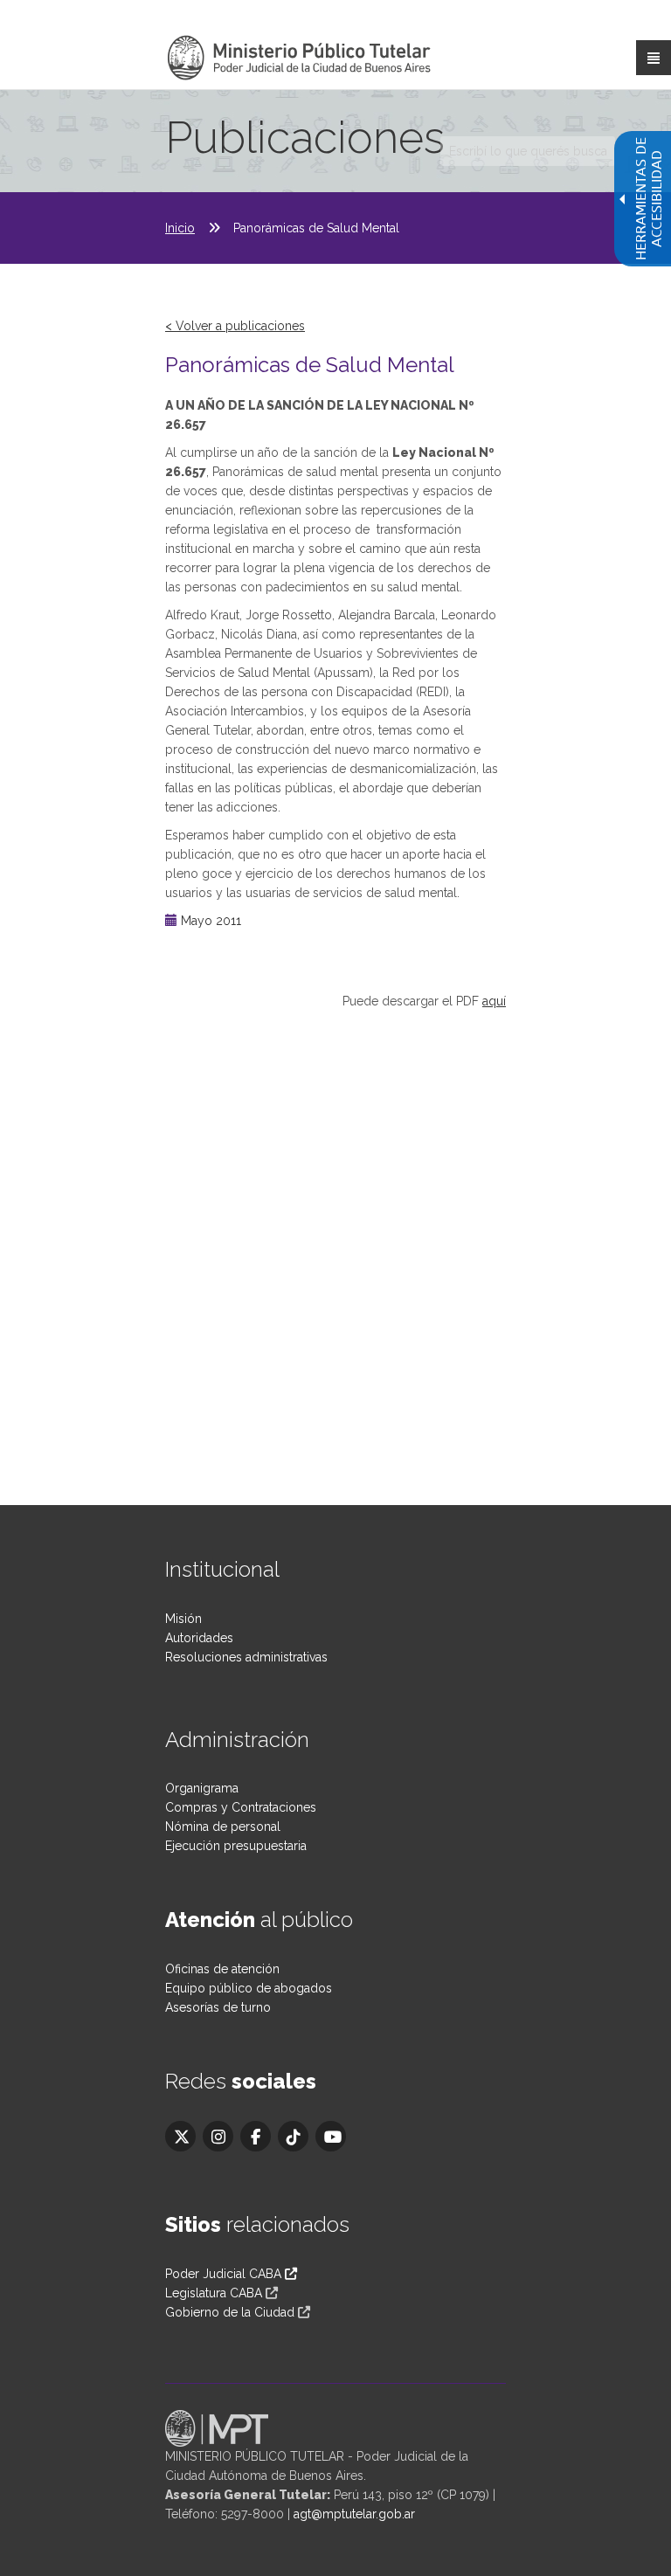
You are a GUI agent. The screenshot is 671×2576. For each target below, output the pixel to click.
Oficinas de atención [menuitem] (222, 1969)
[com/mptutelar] (180, 2136)
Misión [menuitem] (183, 1619)
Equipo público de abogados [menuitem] (249, 1988)
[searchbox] (528, 151)
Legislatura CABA (214, 2293)
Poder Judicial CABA (225, 2274)
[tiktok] (293, 2136)
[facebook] (256, 2136)
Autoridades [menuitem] (199, 1638)
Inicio (180, 228)
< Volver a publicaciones (235, 326)
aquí (494, 1001)
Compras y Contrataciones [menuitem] (241, 1807)
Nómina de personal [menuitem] (223, 1827)
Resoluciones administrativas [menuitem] (246, 1657)
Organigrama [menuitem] (202, 1788)
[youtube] (331, 2136)
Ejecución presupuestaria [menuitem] (236, 1846)
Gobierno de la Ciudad (230, 2312)
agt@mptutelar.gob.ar (354, 2514)
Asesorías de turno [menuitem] (218, 2007)
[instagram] (218, 2136)
